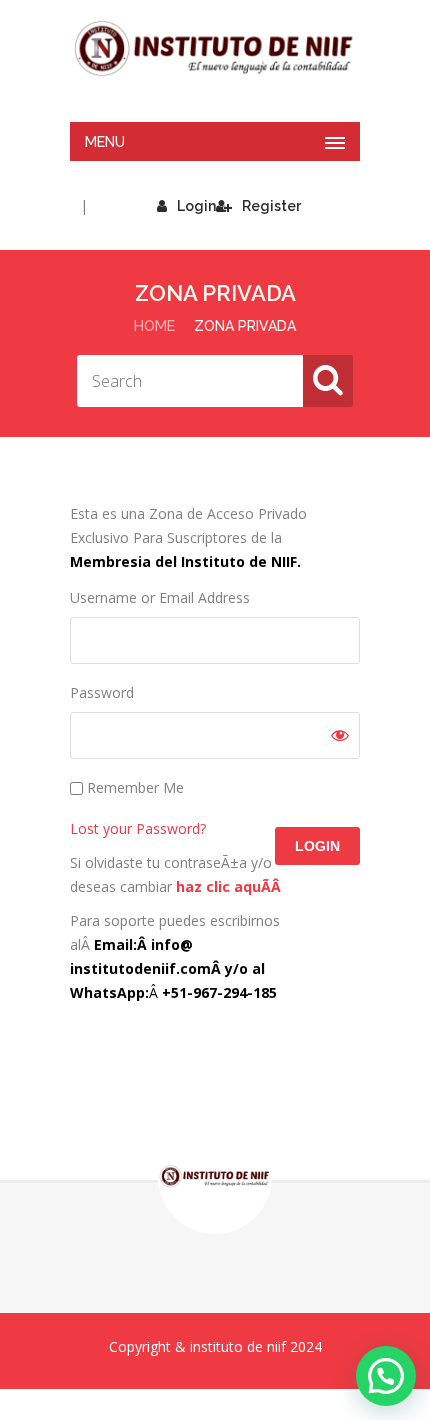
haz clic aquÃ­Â (230, 886)
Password (102, 692)
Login (196, 206)
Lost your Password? (138, 828)
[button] (386, 1376)
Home (154, 326)
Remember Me (133, 787)
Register (271, 206)
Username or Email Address (160, 597)
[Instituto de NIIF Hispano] (215, 49)
